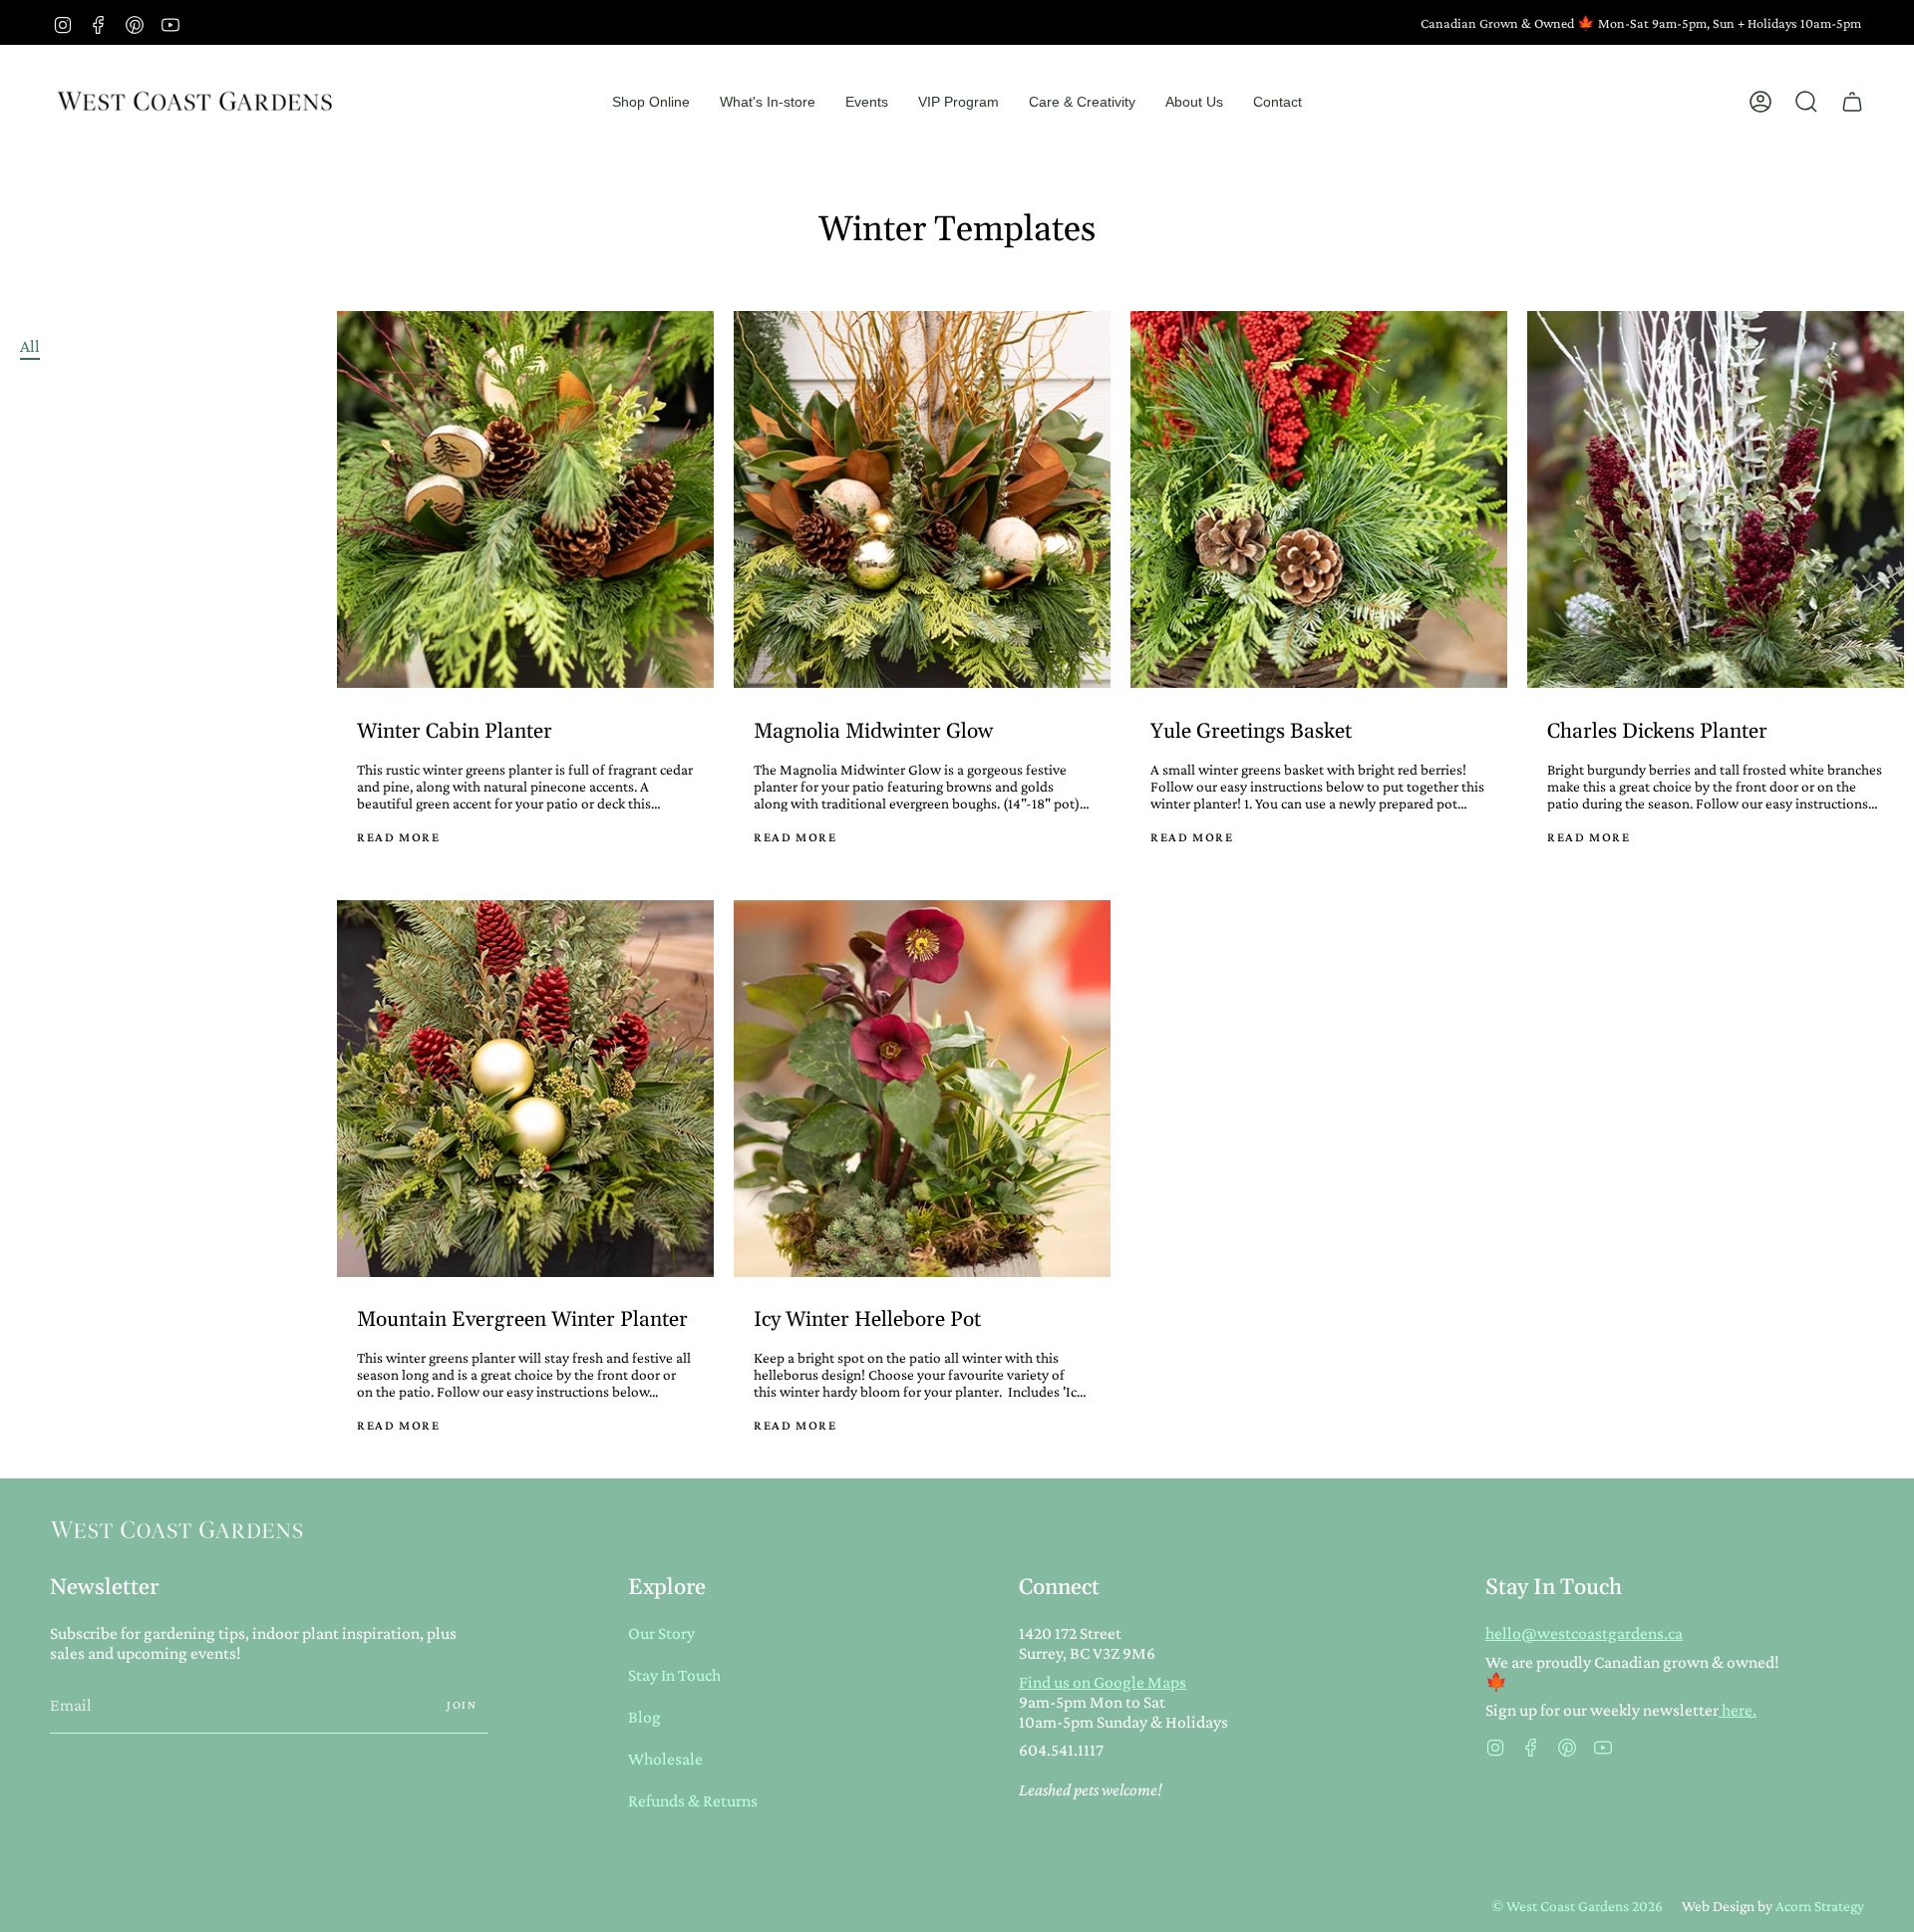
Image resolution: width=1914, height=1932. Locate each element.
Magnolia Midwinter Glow (873, 732)
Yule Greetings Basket (1251, 732)
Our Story (661, 1633)
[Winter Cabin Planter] (525, 499)
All (30, 346)
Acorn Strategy (1820, 1906)
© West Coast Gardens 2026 (1577, 1906)
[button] (651, 102)
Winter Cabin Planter (455, 732)
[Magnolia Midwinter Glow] (922, 499)
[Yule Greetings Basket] (1319, 499)
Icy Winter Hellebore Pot (867, 1320)
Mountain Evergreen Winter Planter (522, 1320)
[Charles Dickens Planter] (1716, 499)
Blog (644, 1717)
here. (1738, 1710)
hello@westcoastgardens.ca (1584, 1633)
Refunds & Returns (693, 1800)
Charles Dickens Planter (1657, 732)
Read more (398, 837)
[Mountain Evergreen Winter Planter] (525, 1089)
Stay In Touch (674, 1675)
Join (462, 1705)
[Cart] (1852, 102)
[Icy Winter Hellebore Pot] (922, 1089)
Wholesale (665, 1759)
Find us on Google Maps (1103, 1682)
